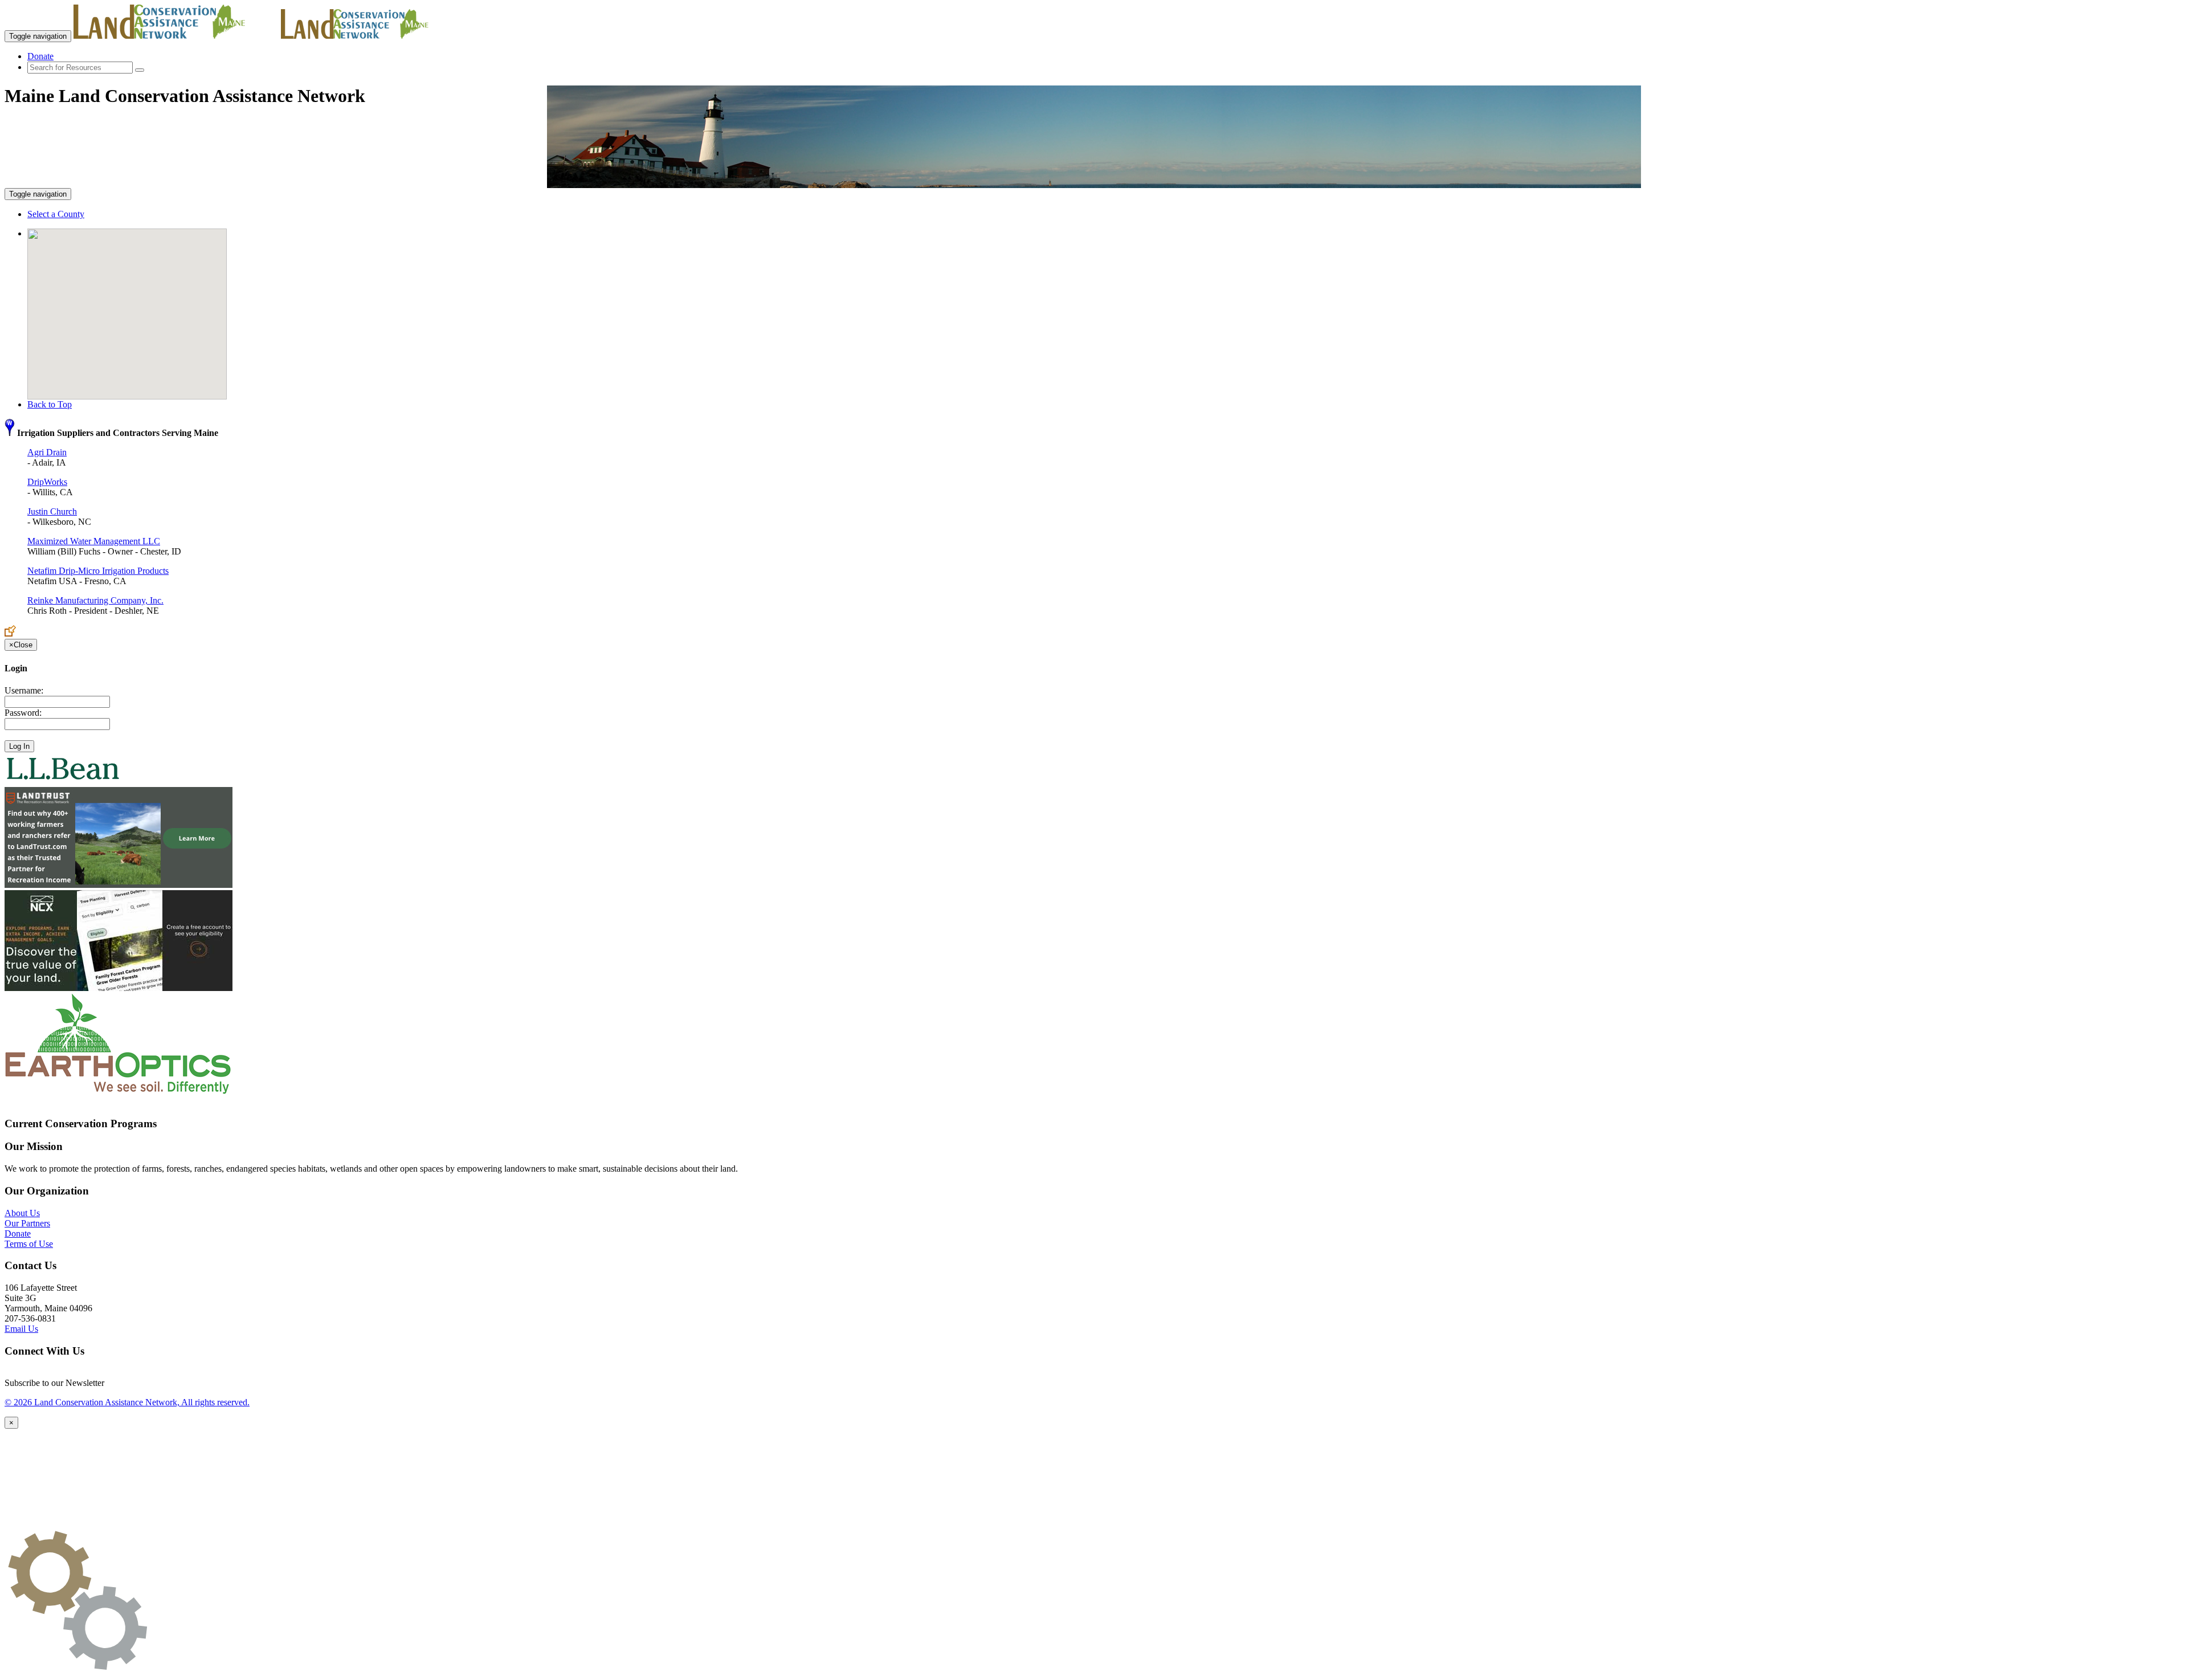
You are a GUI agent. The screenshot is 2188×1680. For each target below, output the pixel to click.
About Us (22, 1213)
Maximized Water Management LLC (94, 541)
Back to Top (50, 404)
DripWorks (47, 482)
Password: (23, 713)
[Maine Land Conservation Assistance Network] (176, 36)
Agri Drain (47, 452)
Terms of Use (29, 1244)
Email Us (21, 1329)
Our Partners (27, 1223)
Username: (24, 690)
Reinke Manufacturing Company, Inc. (95, 600)
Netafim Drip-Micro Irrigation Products (98, 571)
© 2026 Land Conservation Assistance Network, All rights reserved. (127, 1402)
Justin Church (52, 511)
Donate (40, 56)
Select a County (56, 214)
